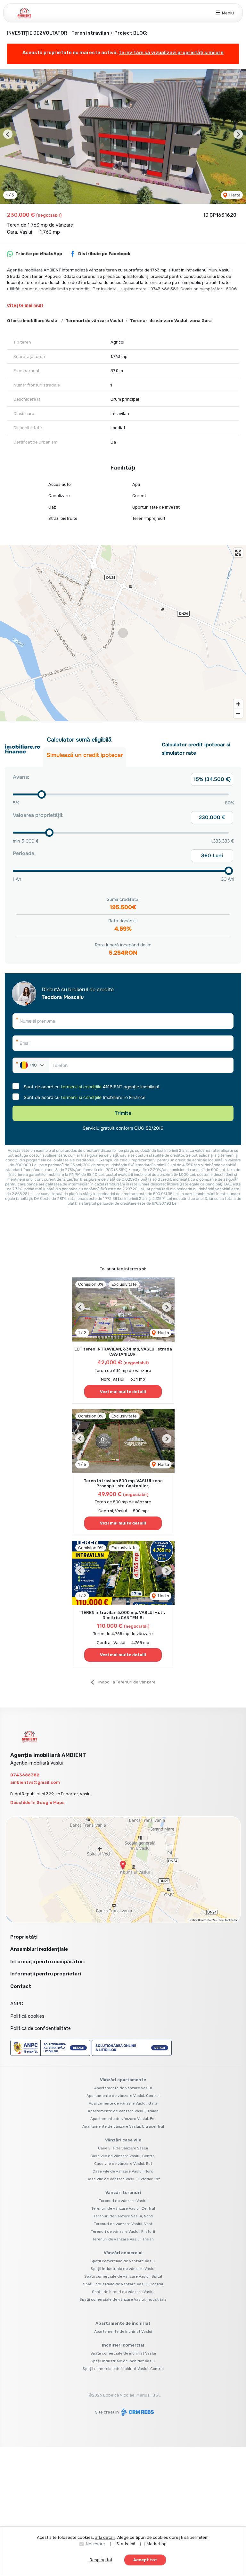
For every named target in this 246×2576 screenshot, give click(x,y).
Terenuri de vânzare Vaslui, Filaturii (123, 2231)
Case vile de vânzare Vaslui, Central (123, 2156)
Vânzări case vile (123, 2140)
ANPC (17, 2004)
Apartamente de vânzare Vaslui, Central (123, 2096)
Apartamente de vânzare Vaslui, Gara (123, 2103)
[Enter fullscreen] (238, 553)
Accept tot (145, 2560)
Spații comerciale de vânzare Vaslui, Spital (123, 2276)
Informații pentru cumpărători (47, 1962)
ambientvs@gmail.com (35, 1782)
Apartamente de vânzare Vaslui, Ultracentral (123, 2126)
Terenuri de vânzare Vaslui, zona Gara (171, 321)
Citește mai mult (25, 305)
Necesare (95, 2544)
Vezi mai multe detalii (123, 1392)
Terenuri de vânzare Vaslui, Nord (123, 2216)
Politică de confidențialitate (41, 2028)
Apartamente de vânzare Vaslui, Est (123, 2119)
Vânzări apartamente (123, 2080)
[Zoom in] (238, 704)
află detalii (105, 2537)
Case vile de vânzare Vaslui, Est (123, 2164)
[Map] (123, 633)
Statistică (126, 2544)
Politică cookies (27, 2016)
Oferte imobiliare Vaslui (33, 321)
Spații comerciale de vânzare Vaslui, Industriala (123, 2299)
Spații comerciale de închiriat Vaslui (123, 2353)
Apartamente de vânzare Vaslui (123, 2088)
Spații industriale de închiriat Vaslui (123, 2361)
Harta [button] (234, 195)
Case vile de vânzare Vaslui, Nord (123, 2171)
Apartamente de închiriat (123, 2323)
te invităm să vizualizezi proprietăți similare (171, 53)
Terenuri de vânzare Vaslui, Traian (123, 2239)
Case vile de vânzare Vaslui (123, 2148)
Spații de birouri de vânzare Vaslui (123, 2292)
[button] (8, 134)
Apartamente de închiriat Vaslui (123, 2331)
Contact (21, 1986)
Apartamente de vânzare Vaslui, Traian (123, 2111)
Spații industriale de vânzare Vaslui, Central (123, 2284)
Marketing (157, 2544)
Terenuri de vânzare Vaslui (94, 321)
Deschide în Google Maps (37, 1803)
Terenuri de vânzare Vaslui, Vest (123, 2224)
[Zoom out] (238, 713)
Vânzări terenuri (123, 2193)
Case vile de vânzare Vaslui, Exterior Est (123, 2179)
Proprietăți (24, 1937)
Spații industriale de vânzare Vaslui (123, 2269)
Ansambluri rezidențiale (39, 1949)
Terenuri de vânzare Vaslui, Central (123, 2208)
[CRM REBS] (137, 2412)
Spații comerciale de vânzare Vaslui (123, 2261)
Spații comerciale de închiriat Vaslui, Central (123, 2369)
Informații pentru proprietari (46, 1974)
